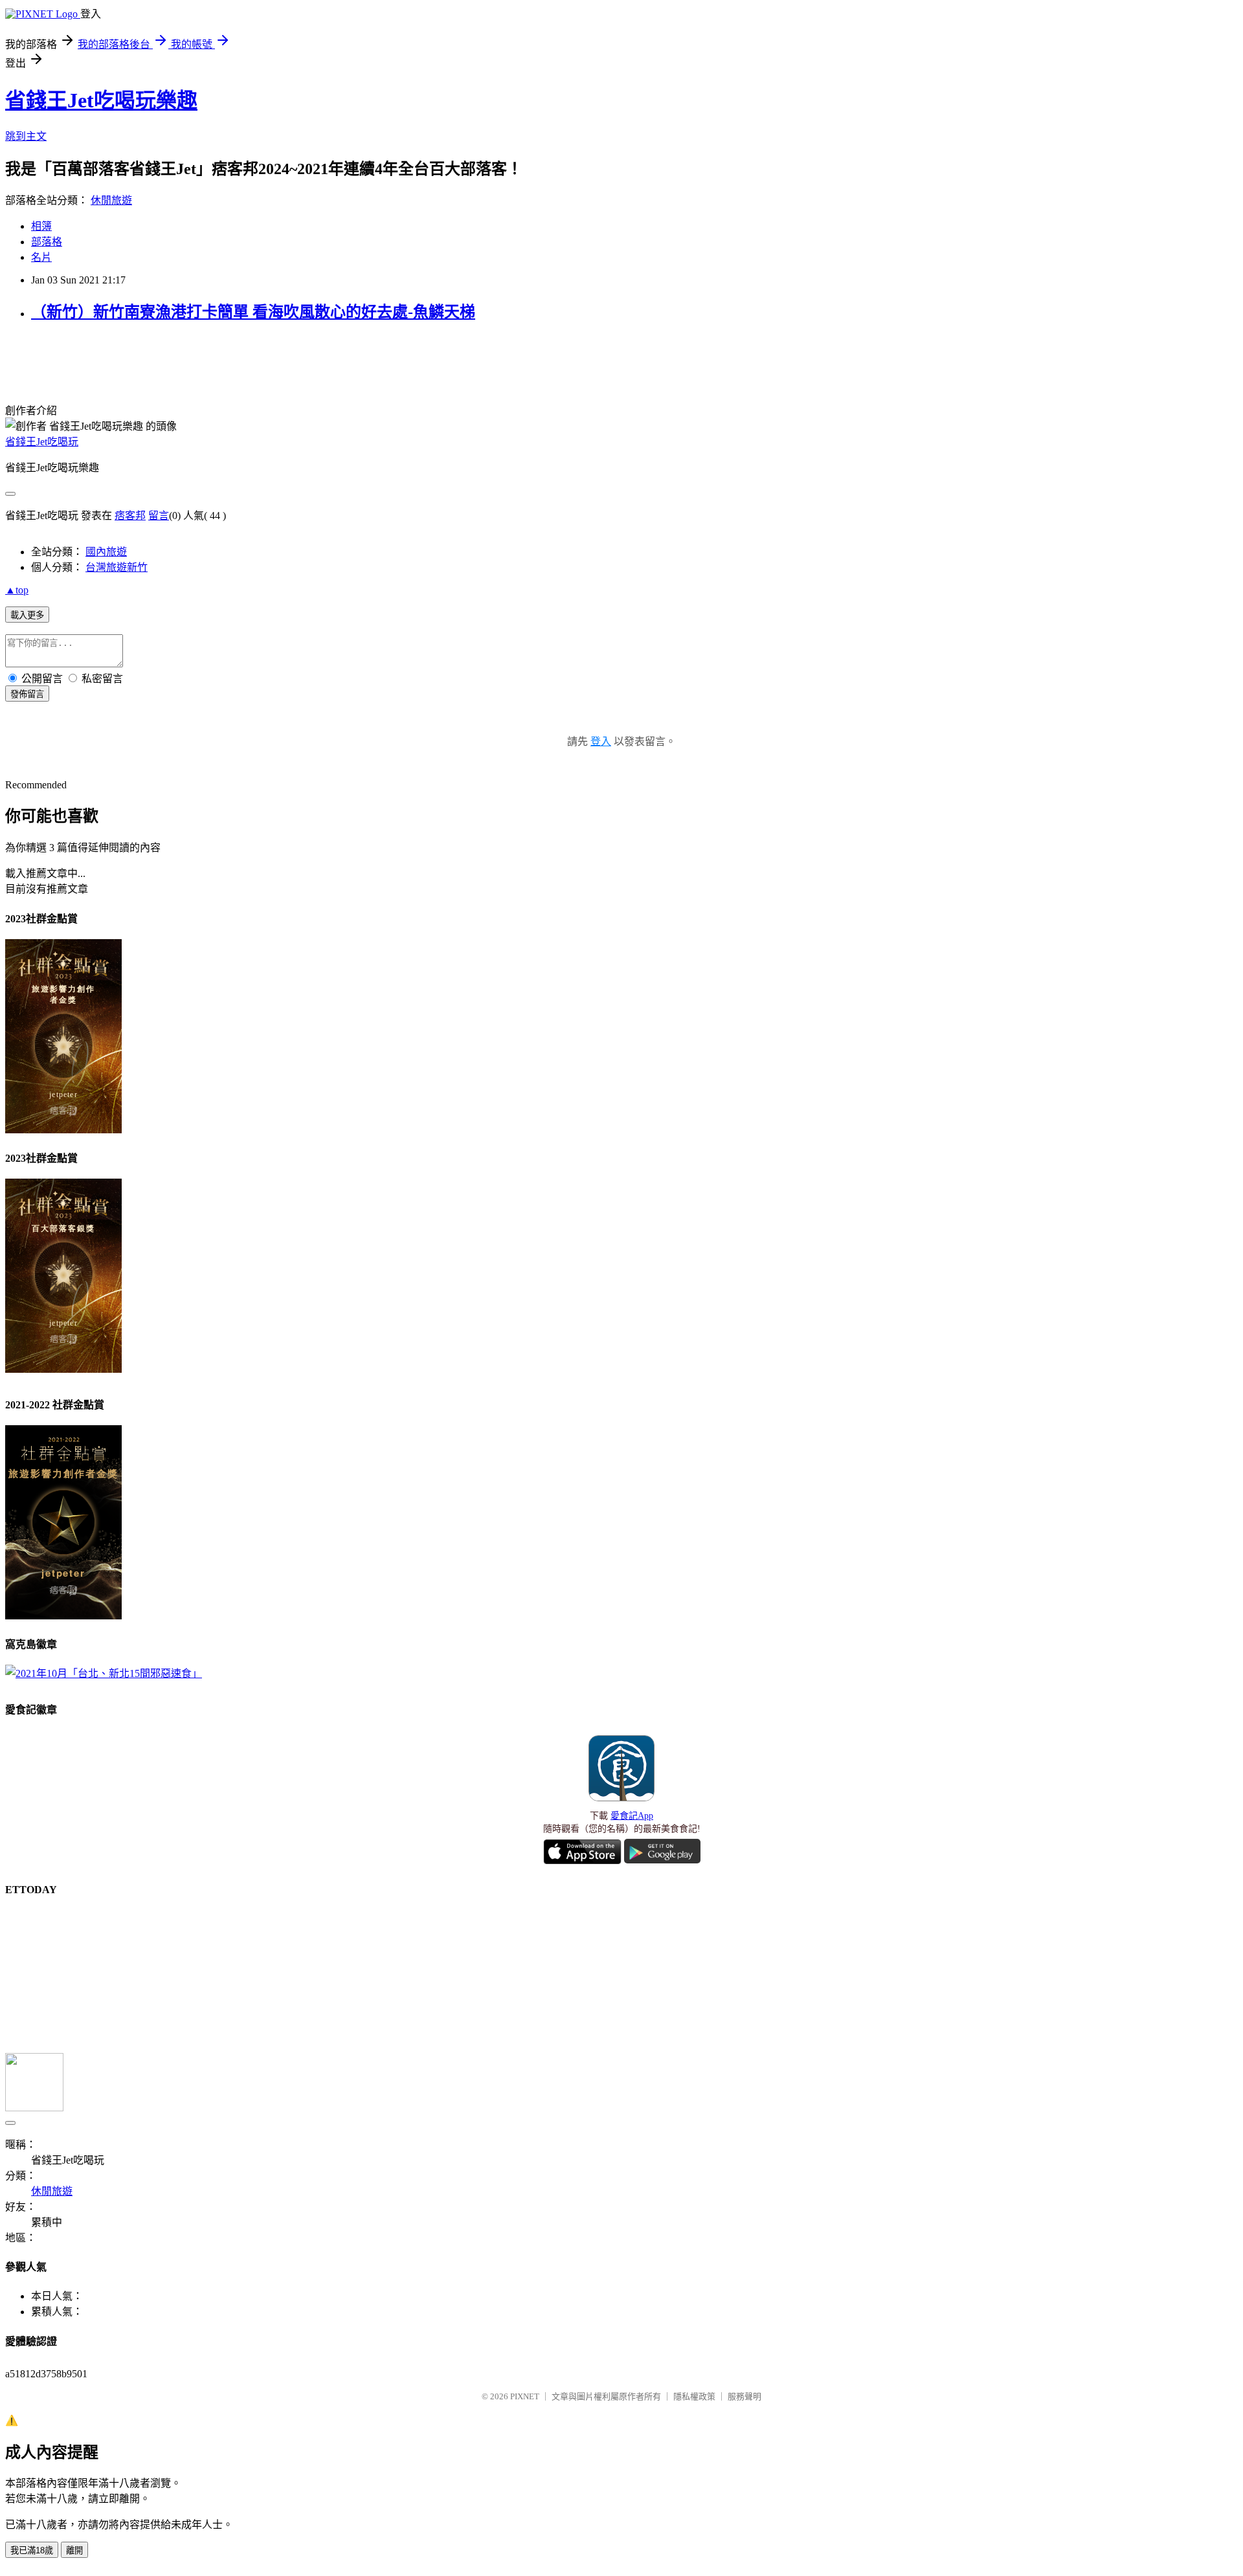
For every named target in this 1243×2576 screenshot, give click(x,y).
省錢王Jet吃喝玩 (42, 442)
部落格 (47, 242)
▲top (17, 590)
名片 (41, 257)
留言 (159, 516)
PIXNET (525, 2396)
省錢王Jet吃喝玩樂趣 (101, 100)
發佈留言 (27, 694)
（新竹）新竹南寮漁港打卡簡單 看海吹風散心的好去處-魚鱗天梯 (253, 312)
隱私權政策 (694, 2396)
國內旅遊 (106, 552)
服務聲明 (745, 2396)
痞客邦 (130, 516)
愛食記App (632, 1816)
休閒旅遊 (111, 200)
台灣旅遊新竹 (117, 567)
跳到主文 (26, 136)
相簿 (41, 226)
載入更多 (27, 615)
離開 (74, 2550)
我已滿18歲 (32, 2550)
